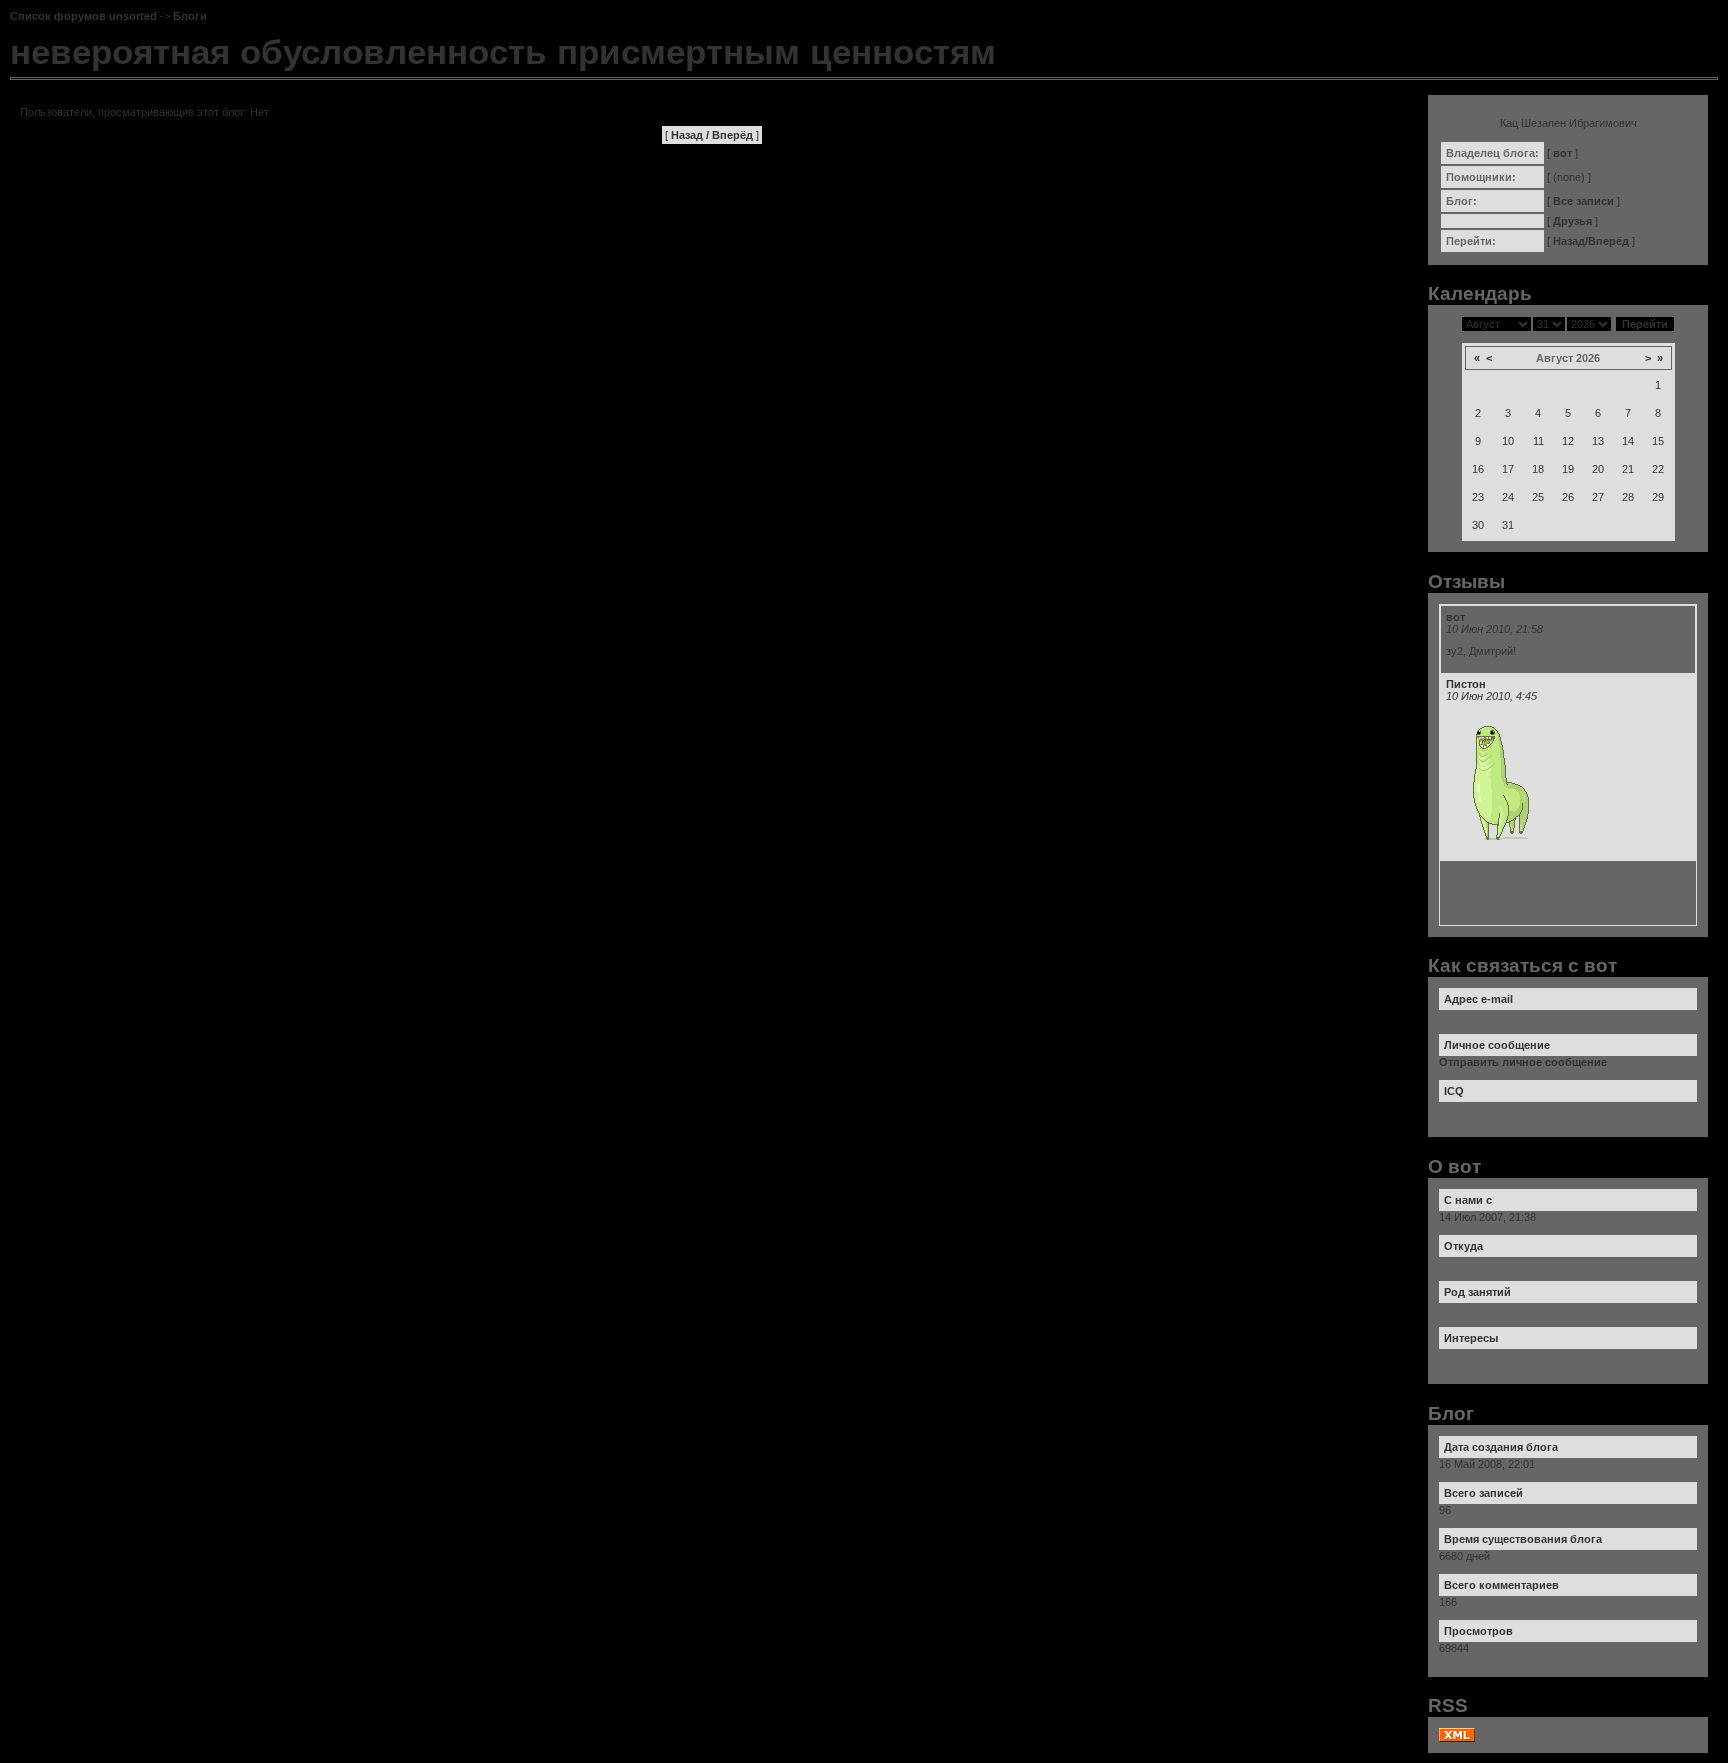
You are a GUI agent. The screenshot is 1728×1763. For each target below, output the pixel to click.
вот (1562, 153)
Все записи (1583, 201)
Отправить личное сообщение (1523, 1062)
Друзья (1572, 221)
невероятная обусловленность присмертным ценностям (503, 52)
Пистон (1466, 684)
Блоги (190, 16)
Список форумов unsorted (83, 16)
